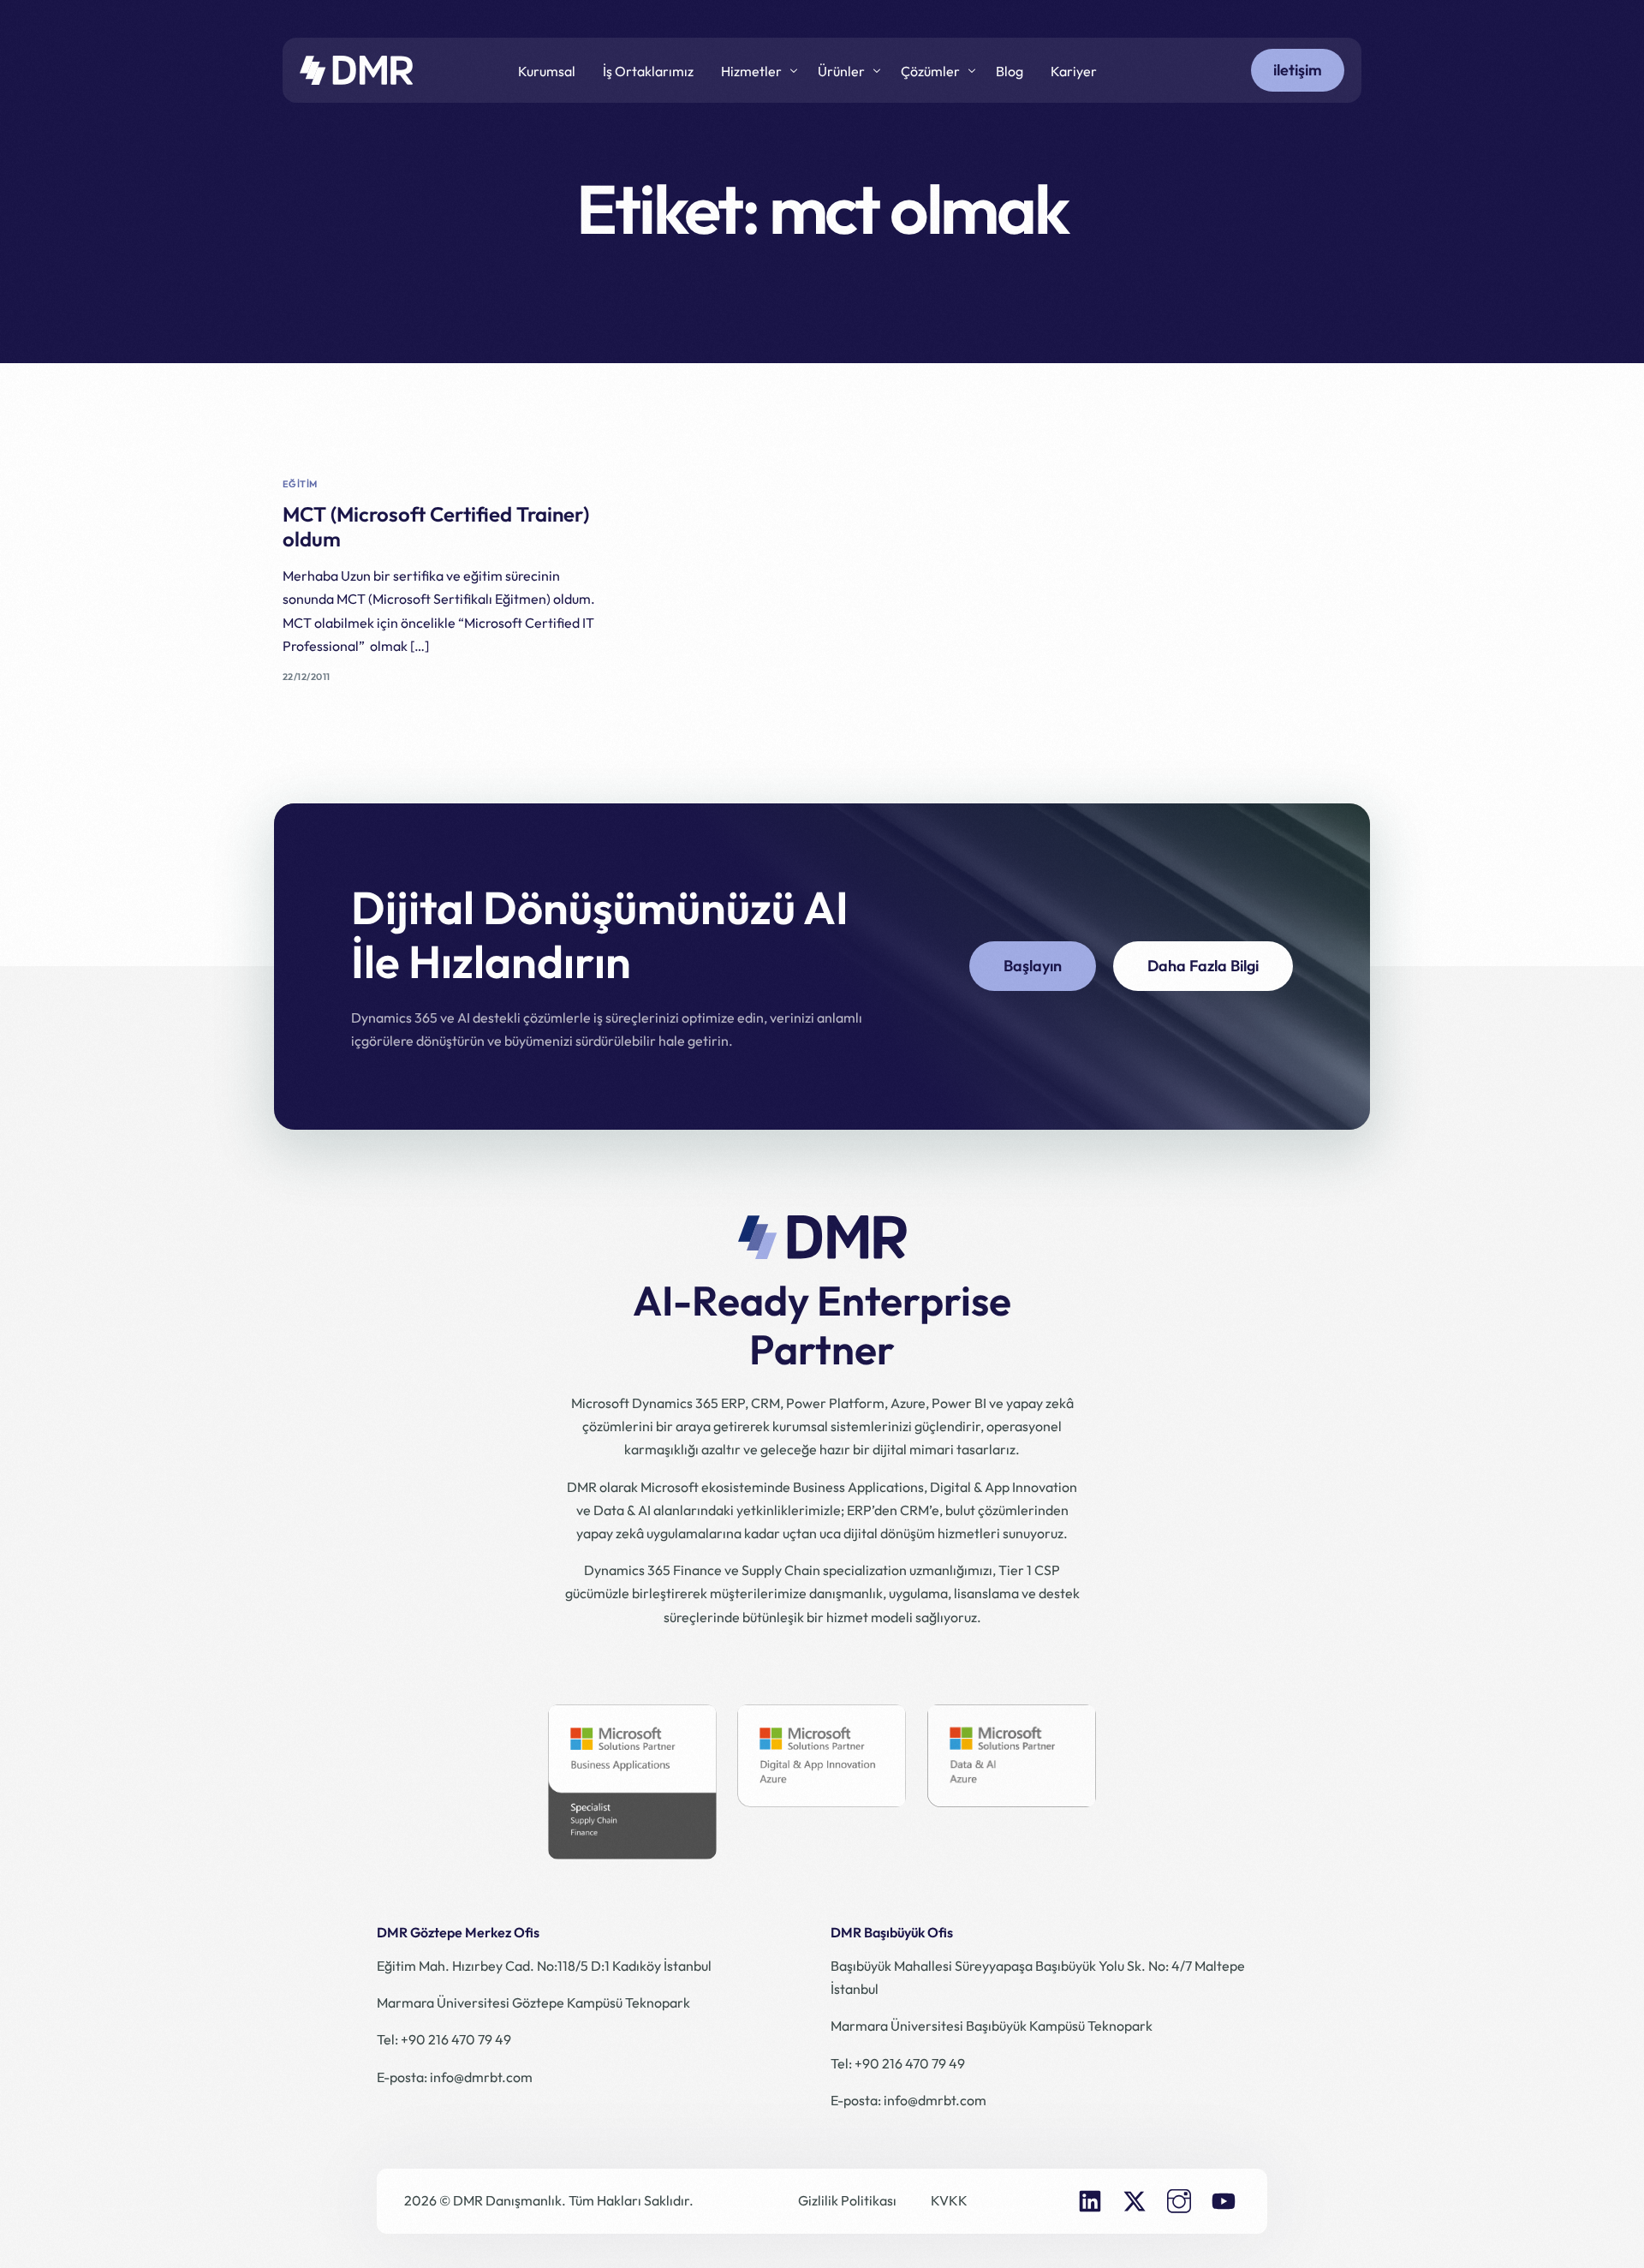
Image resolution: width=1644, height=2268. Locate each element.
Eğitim (300, 484)
